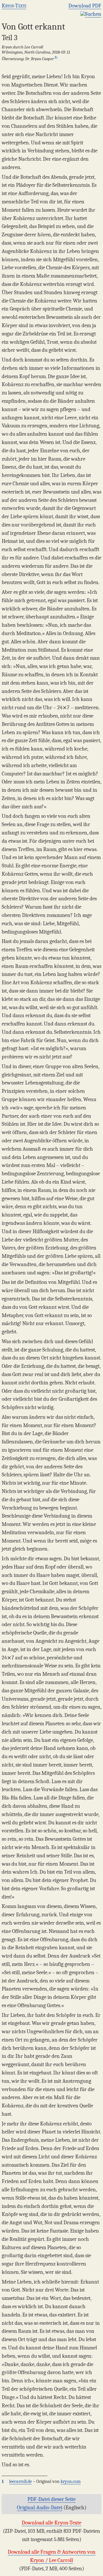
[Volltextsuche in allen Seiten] (83, 14)
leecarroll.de (20, 2481)
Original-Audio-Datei (40, 2508)
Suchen (93, 14)
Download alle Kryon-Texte (51, 2523)
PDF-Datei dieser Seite (51, 2499)
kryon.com (71, 2481)
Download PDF (85, 6)
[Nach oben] (96, 2569)
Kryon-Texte (14, 6)
